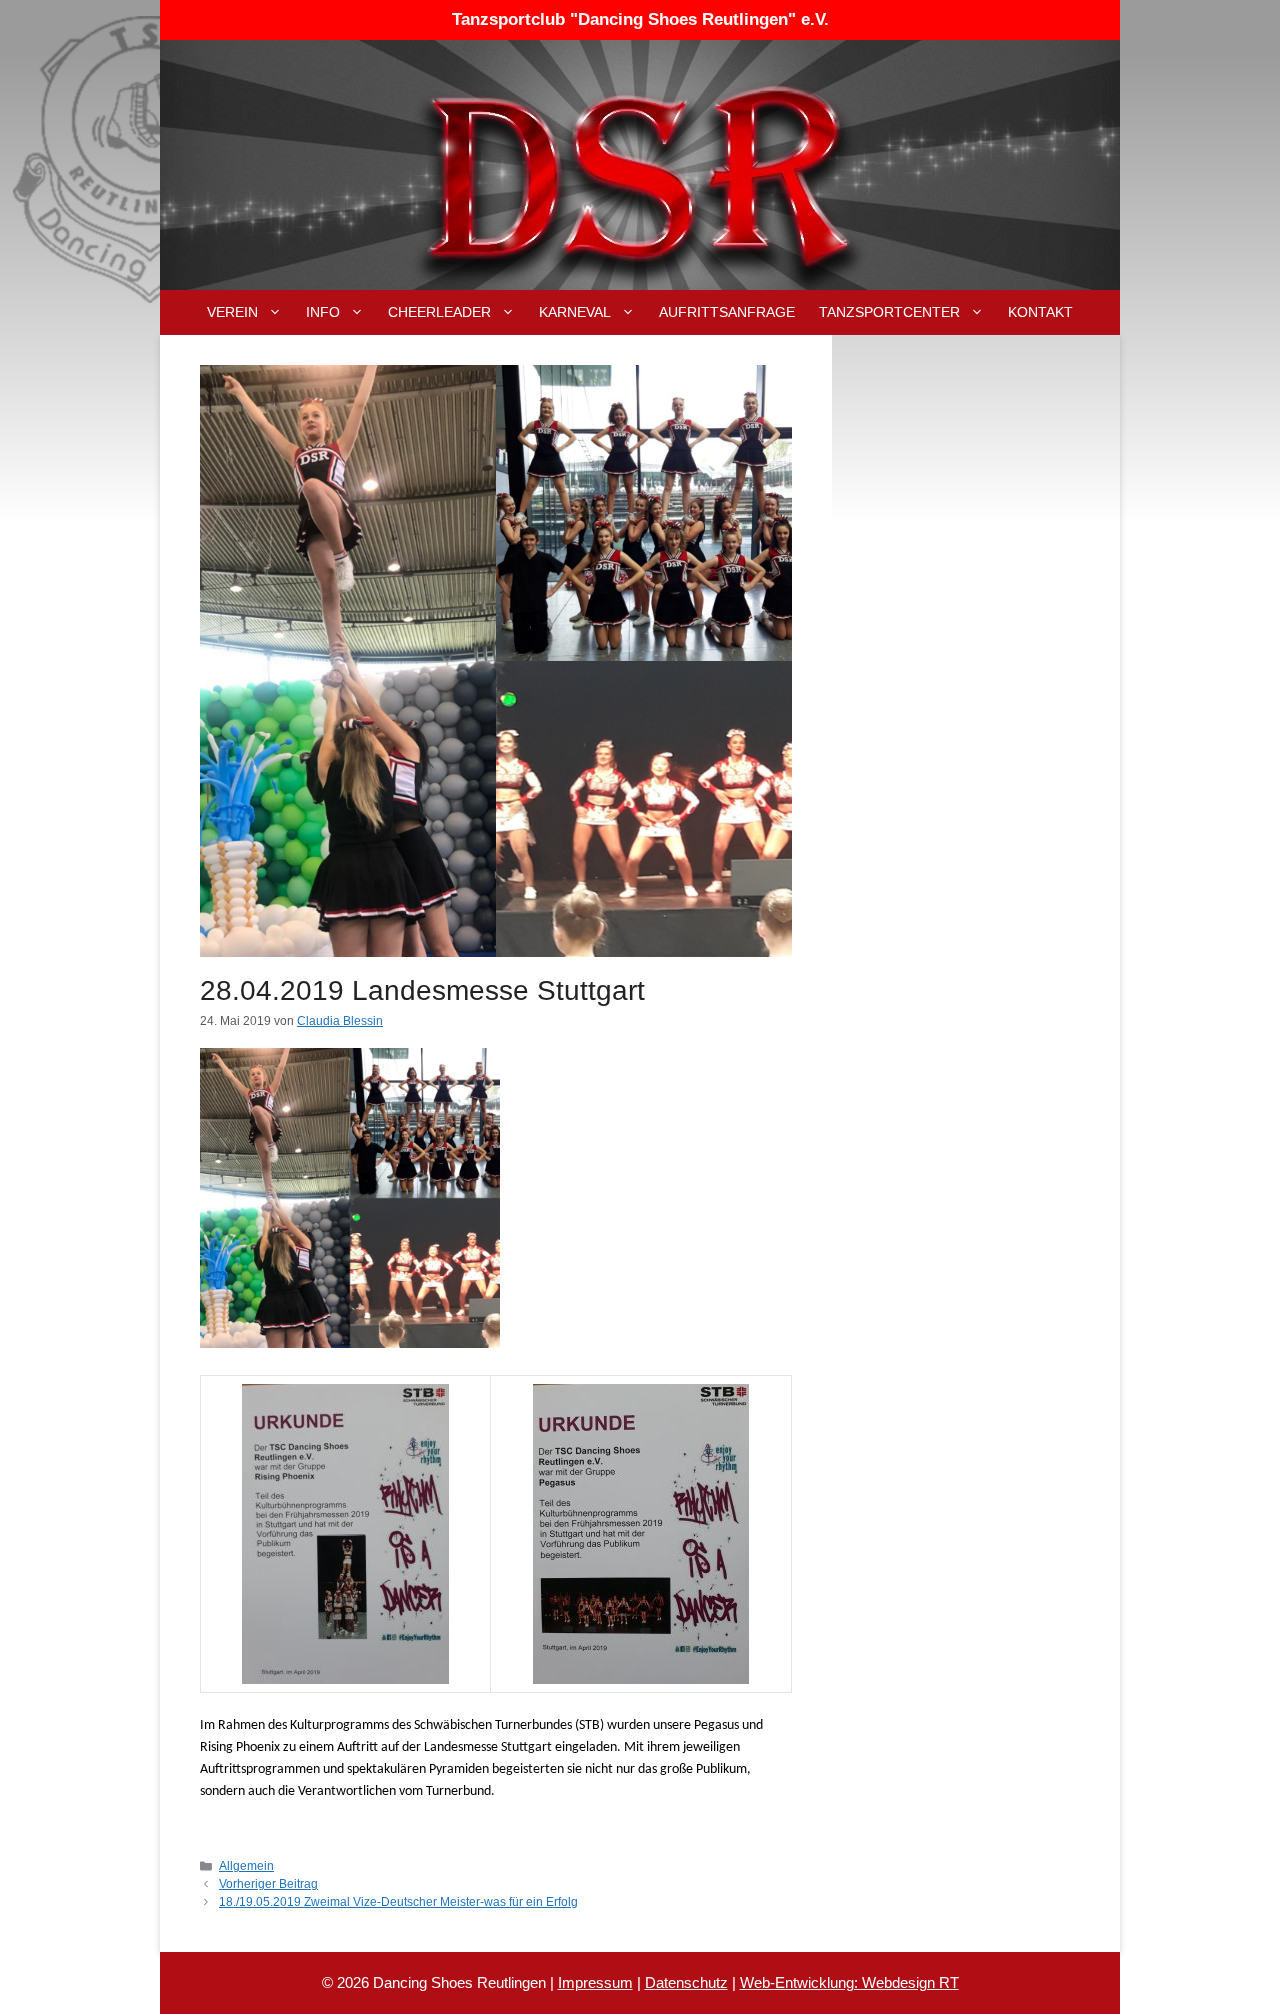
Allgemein (246, 1866)
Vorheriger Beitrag (268, 1884)
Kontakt (1040, 312)
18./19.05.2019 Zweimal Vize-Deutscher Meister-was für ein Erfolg (398, 1902)
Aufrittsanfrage (727, 312)
